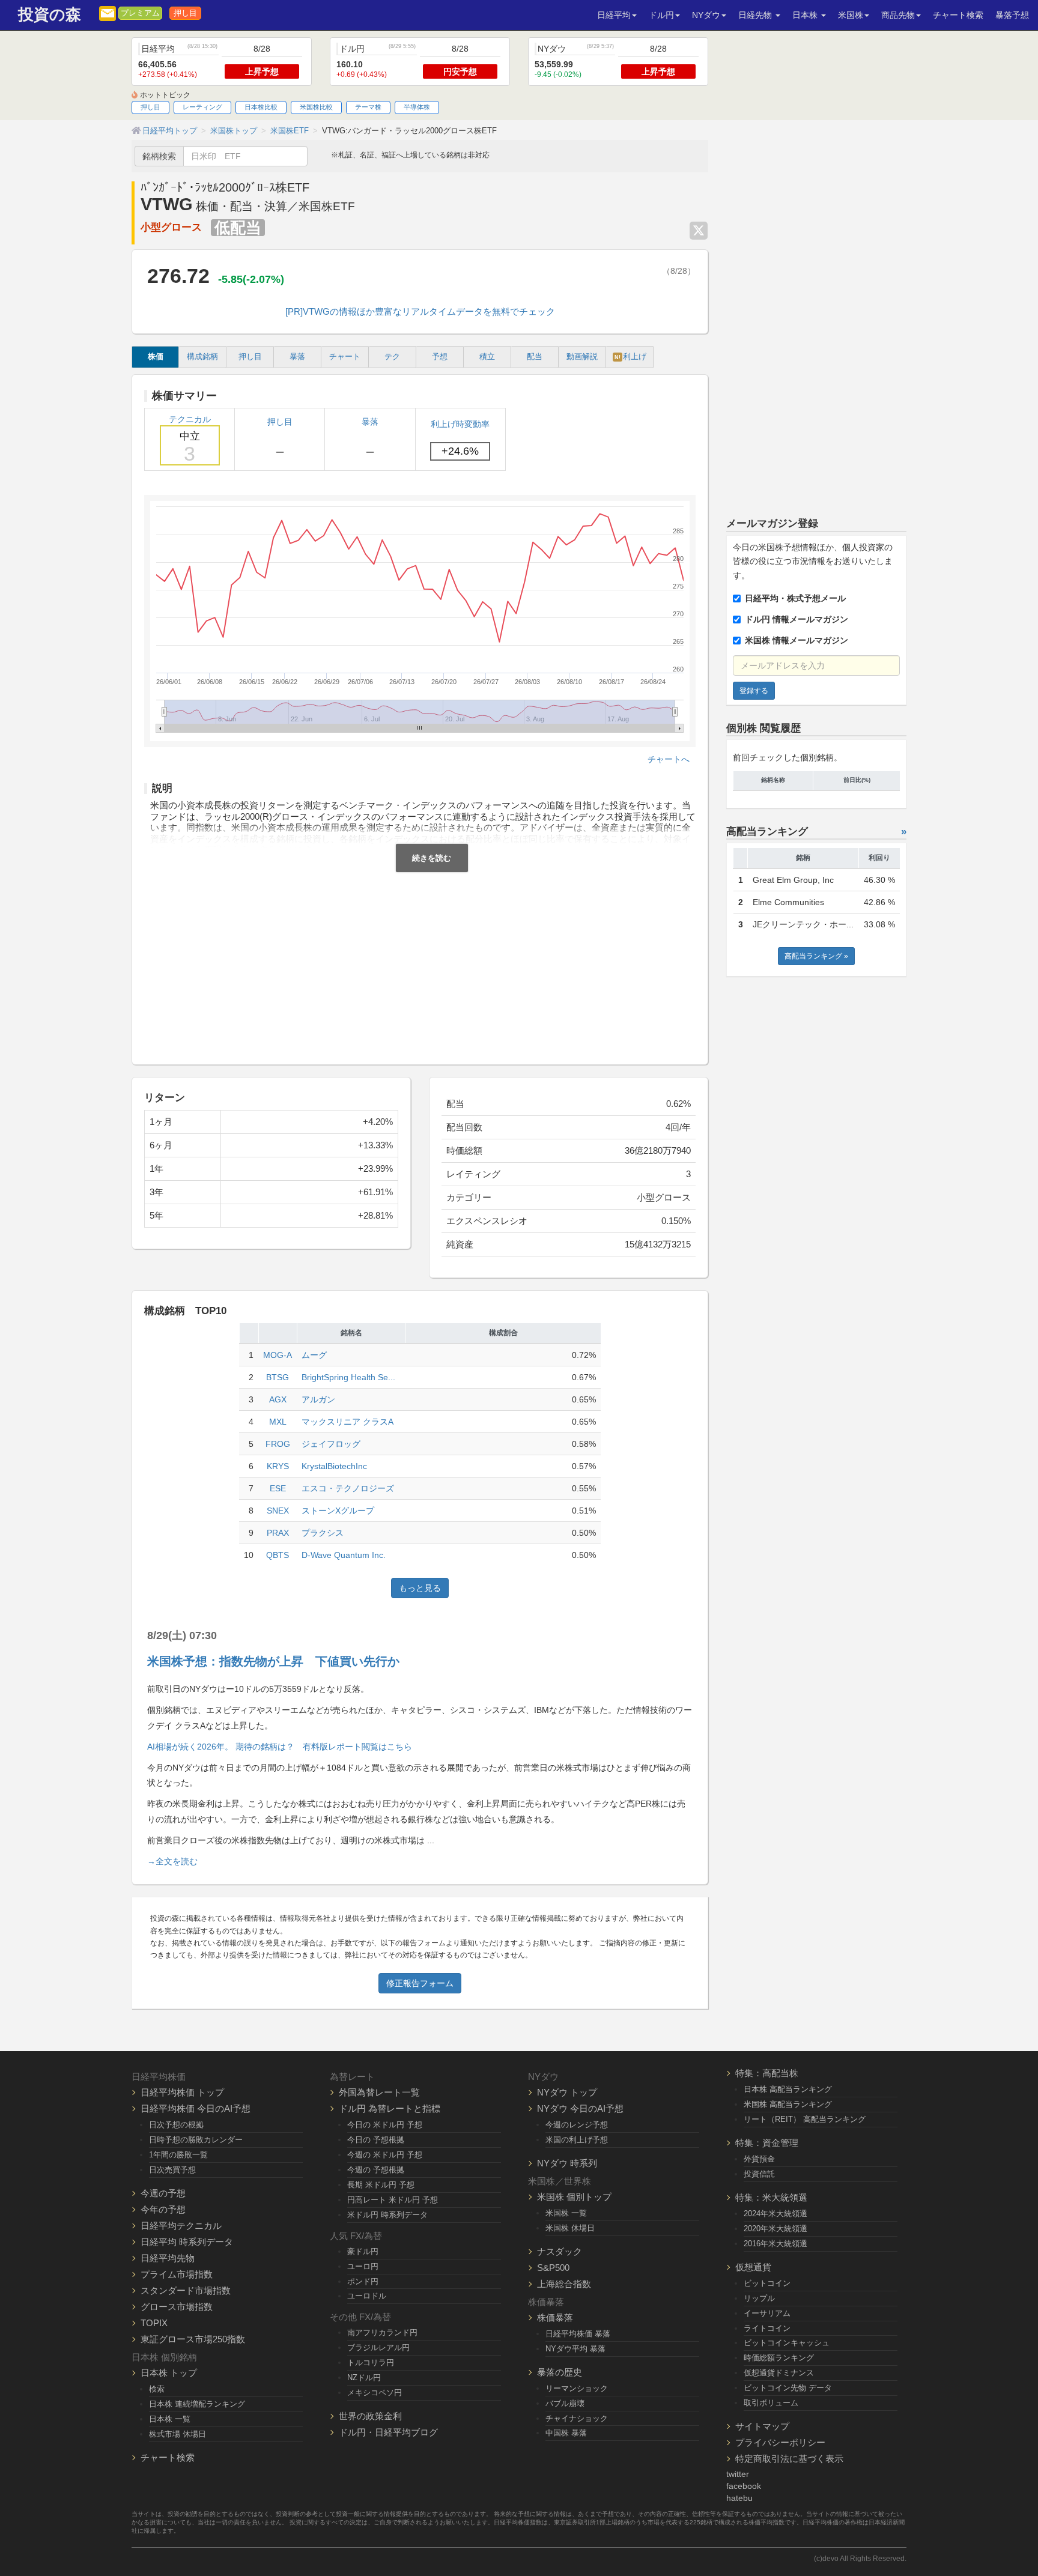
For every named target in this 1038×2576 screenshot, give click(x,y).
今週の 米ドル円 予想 (385, 2155)
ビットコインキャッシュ (787, 2343)
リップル (759, 2298)
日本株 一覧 (170, 2419)
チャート (345, 357)
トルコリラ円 (371, 2362)
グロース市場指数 (177, 2307)
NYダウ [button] (706, 15)
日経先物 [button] (756, 15)
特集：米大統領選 (771, 2197)
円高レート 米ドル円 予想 (393, 2200)
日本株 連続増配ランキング (197, 2404)
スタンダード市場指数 (186, 2290)
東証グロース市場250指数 (193, 2339)
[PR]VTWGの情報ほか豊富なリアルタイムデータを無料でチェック (420, 311)
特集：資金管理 (767, 2143)
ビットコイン (767, 2283)
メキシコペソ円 (375, 2393)
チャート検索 (958, 15)
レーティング (202, 107)
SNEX (278, 1511)
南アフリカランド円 (382, 2332)
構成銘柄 (202, 357)
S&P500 (553, 2268)
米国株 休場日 (570, 2228)
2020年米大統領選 (775, 2229)
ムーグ (314, 1355)
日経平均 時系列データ (187, 2242)
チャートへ (669, 759)
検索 (157, 2389)
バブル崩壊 (565, 2403)
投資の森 (50, 15)
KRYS (278, 1466)
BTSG (278, 1377)
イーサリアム (767, 2313)
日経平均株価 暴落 (578, 2334)
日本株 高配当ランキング (788, 2089)
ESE (278, 1488)
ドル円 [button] (661, 15)
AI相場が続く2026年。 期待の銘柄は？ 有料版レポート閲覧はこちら (280, 1747)
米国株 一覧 (566, 2213)
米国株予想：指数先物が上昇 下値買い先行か (273, 1661)
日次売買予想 (172, 2170)
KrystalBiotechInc (334, 1466)
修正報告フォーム (420, 1983)
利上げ (630, 357)
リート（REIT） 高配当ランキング (805, 2119)
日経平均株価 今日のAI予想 (196, 2108)
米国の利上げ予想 (577, 2140)
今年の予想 (163, 2209)
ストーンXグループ (338, 1511)
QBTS (278, 1555)
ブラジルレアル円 (378, 2347)
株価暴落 (555, 2317)
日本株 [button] (806, 15)
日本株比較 (261, 107)
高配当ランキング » (816, 956)
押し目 (185, 13)
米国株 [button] (851, 15)
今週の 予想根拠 (376, 2170)
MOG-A (278, 1355)
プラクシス (323, 1533)
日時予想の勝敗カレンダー (196, 2140)
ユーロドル (367, 2296)
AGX (278, 1399)
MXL (278, 1422)
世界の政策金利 (370, 2416)
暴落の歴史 (560, 2372)
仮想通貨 (753, 2267)
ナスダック (560, 2251)
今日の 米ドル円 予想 (385, 2125)
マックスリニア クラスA (348, 1422)
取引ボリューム (771, 2403)
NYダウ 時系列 (567, 2163)
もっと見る (420, 1588)
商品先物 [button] (898, 15)
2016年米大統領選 (775, 2244)
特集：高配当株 (767, 2073)
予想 (440, 357)
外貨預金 (759, 2159)
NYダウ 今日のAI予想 (580, 2108)
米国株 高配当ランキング (788, 2104)
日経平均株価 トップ (182, 2092)
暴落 (297, 357)
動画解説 (582, 357)
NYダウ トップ (567, 2092)
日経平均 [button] (614, 15)
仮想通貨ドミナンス (779, 2373)
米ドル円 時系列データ (387, 2215)
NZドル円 (364, 2377)
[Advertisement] (420, 962)
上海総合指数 (564, 2284)
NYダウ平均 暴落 (575, 2349)
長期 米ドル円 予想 (381, 2185)
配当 (535, 357)
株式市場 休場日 (178, 2434)
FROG (278, 1444)
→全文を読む (172, 1861)
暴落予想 (1012, 15)
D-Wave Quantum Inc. (344, 1555)
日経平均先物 (168, 2258)
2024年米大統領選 (775, 2214)
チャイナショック (577, 2418)
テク (392, 357)
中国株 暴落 (566, 2433)
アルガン (318, 1399)
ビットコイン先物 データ (788, 2388)
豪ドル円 (363, 2251)
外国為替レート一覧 (379, 2092)
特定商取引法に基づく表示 (789, 2459)
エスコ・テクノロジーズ (348, 1488)
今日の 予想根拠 (376, 2140)
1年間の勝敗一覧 (178, 2155)
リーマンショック (577, 2388)
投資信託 (759, 2174)
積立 (487, 357)
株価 (156, 357)
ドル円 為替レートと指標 (390, 2108)
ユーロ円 (363, 2266)
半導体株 (417, 107)
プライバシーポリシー (780, 2442)
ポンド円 (363, 2281)
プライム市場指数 (177, 2274)
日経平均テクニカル (181, 2226)
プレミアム (140, 13)
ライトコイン (767, 2328)
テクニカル (190, 440)
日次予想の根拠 (176, 2125)
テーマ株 (368, 107)
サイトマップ (762, 2426)
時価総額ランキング (779, 2358)
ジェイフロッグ (331, 1444)
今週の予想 (163, 2193)
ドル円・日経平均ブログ (388, 2432)
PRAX (278, 1533)
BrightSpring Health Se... (348, 1377)
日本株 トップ (169, 2373)
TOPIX (154, 2323)
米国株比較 (316, 107)
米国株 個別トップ (574, 2197)
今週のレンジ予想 (577, 2125)
